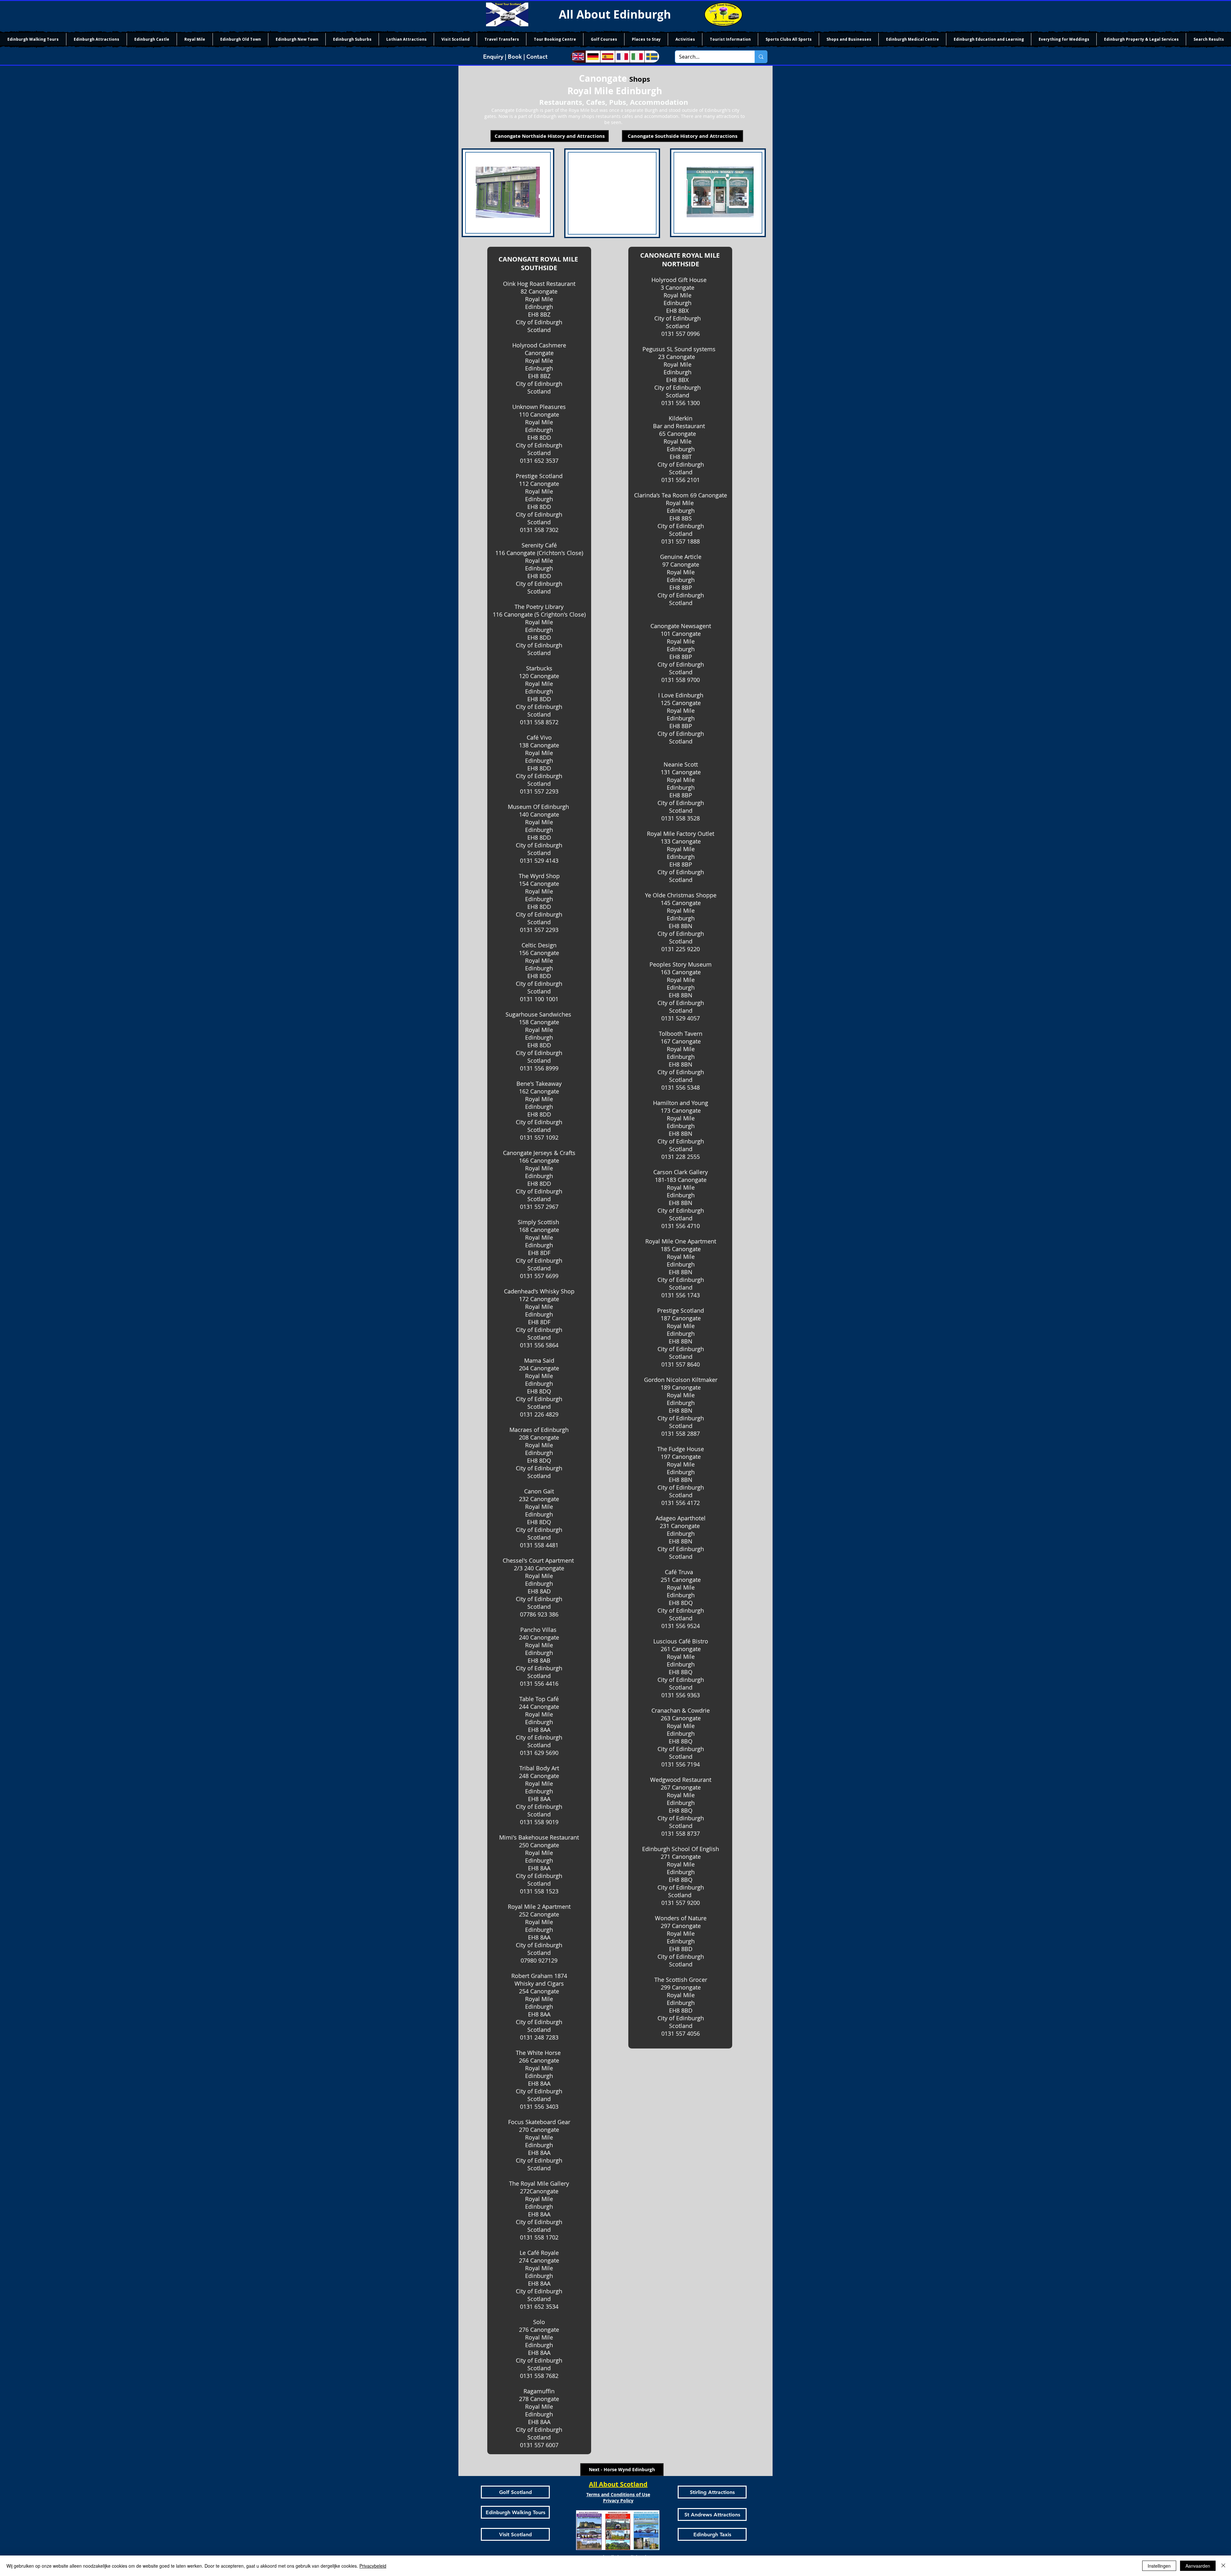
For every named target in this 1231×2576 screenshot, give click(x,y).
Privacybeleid (373, 2566)
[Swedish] (652, 57)
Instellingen (1159, 2566)
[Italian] (637, 57)
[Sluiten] (1223, 2566)
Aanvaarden (1198, 2566)
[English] (578, 57)
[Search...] (761, 57)
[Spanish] (607, 57)
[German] (593, 57)
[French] (622, 57)
